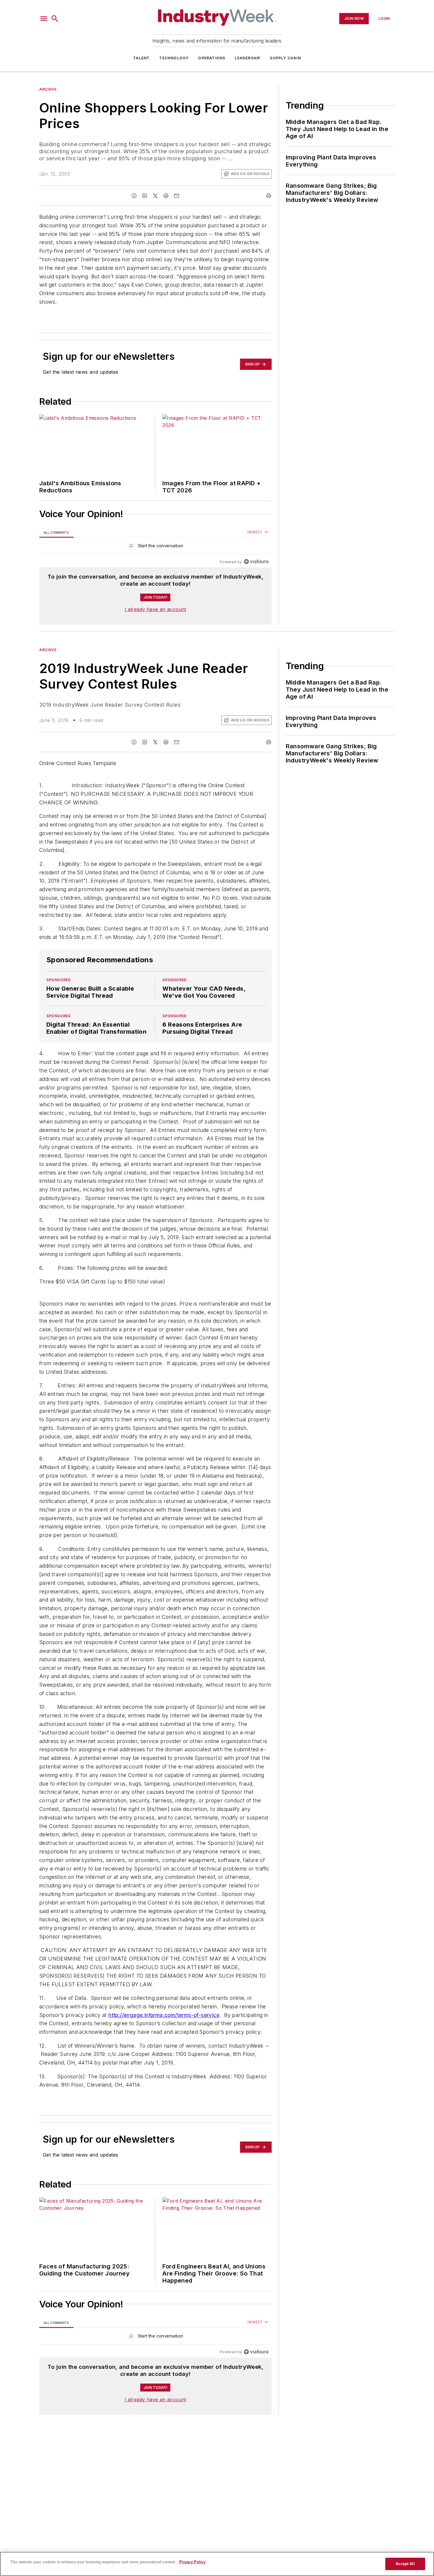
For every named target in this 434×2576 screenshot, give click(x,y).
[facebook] (134, 196)
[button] (44, 19)
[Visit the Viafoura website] (256, 562)
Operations (212, 58)
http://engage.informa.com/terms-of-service (164, 2015)
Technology (174, 58)
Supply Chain (285, 58)
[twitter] (155, 196)
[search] (55, 19)
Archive (48, 89)
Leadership (248, 58)
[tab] (56, 532)
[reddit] (166, 196)
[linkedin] (145, 196)
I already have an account (155, 609)
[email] (177, 196)
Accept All (405, 2564)
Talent (141, 58)
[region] (155, 547)
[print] (269, 196)
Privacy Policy (192, 2562)
